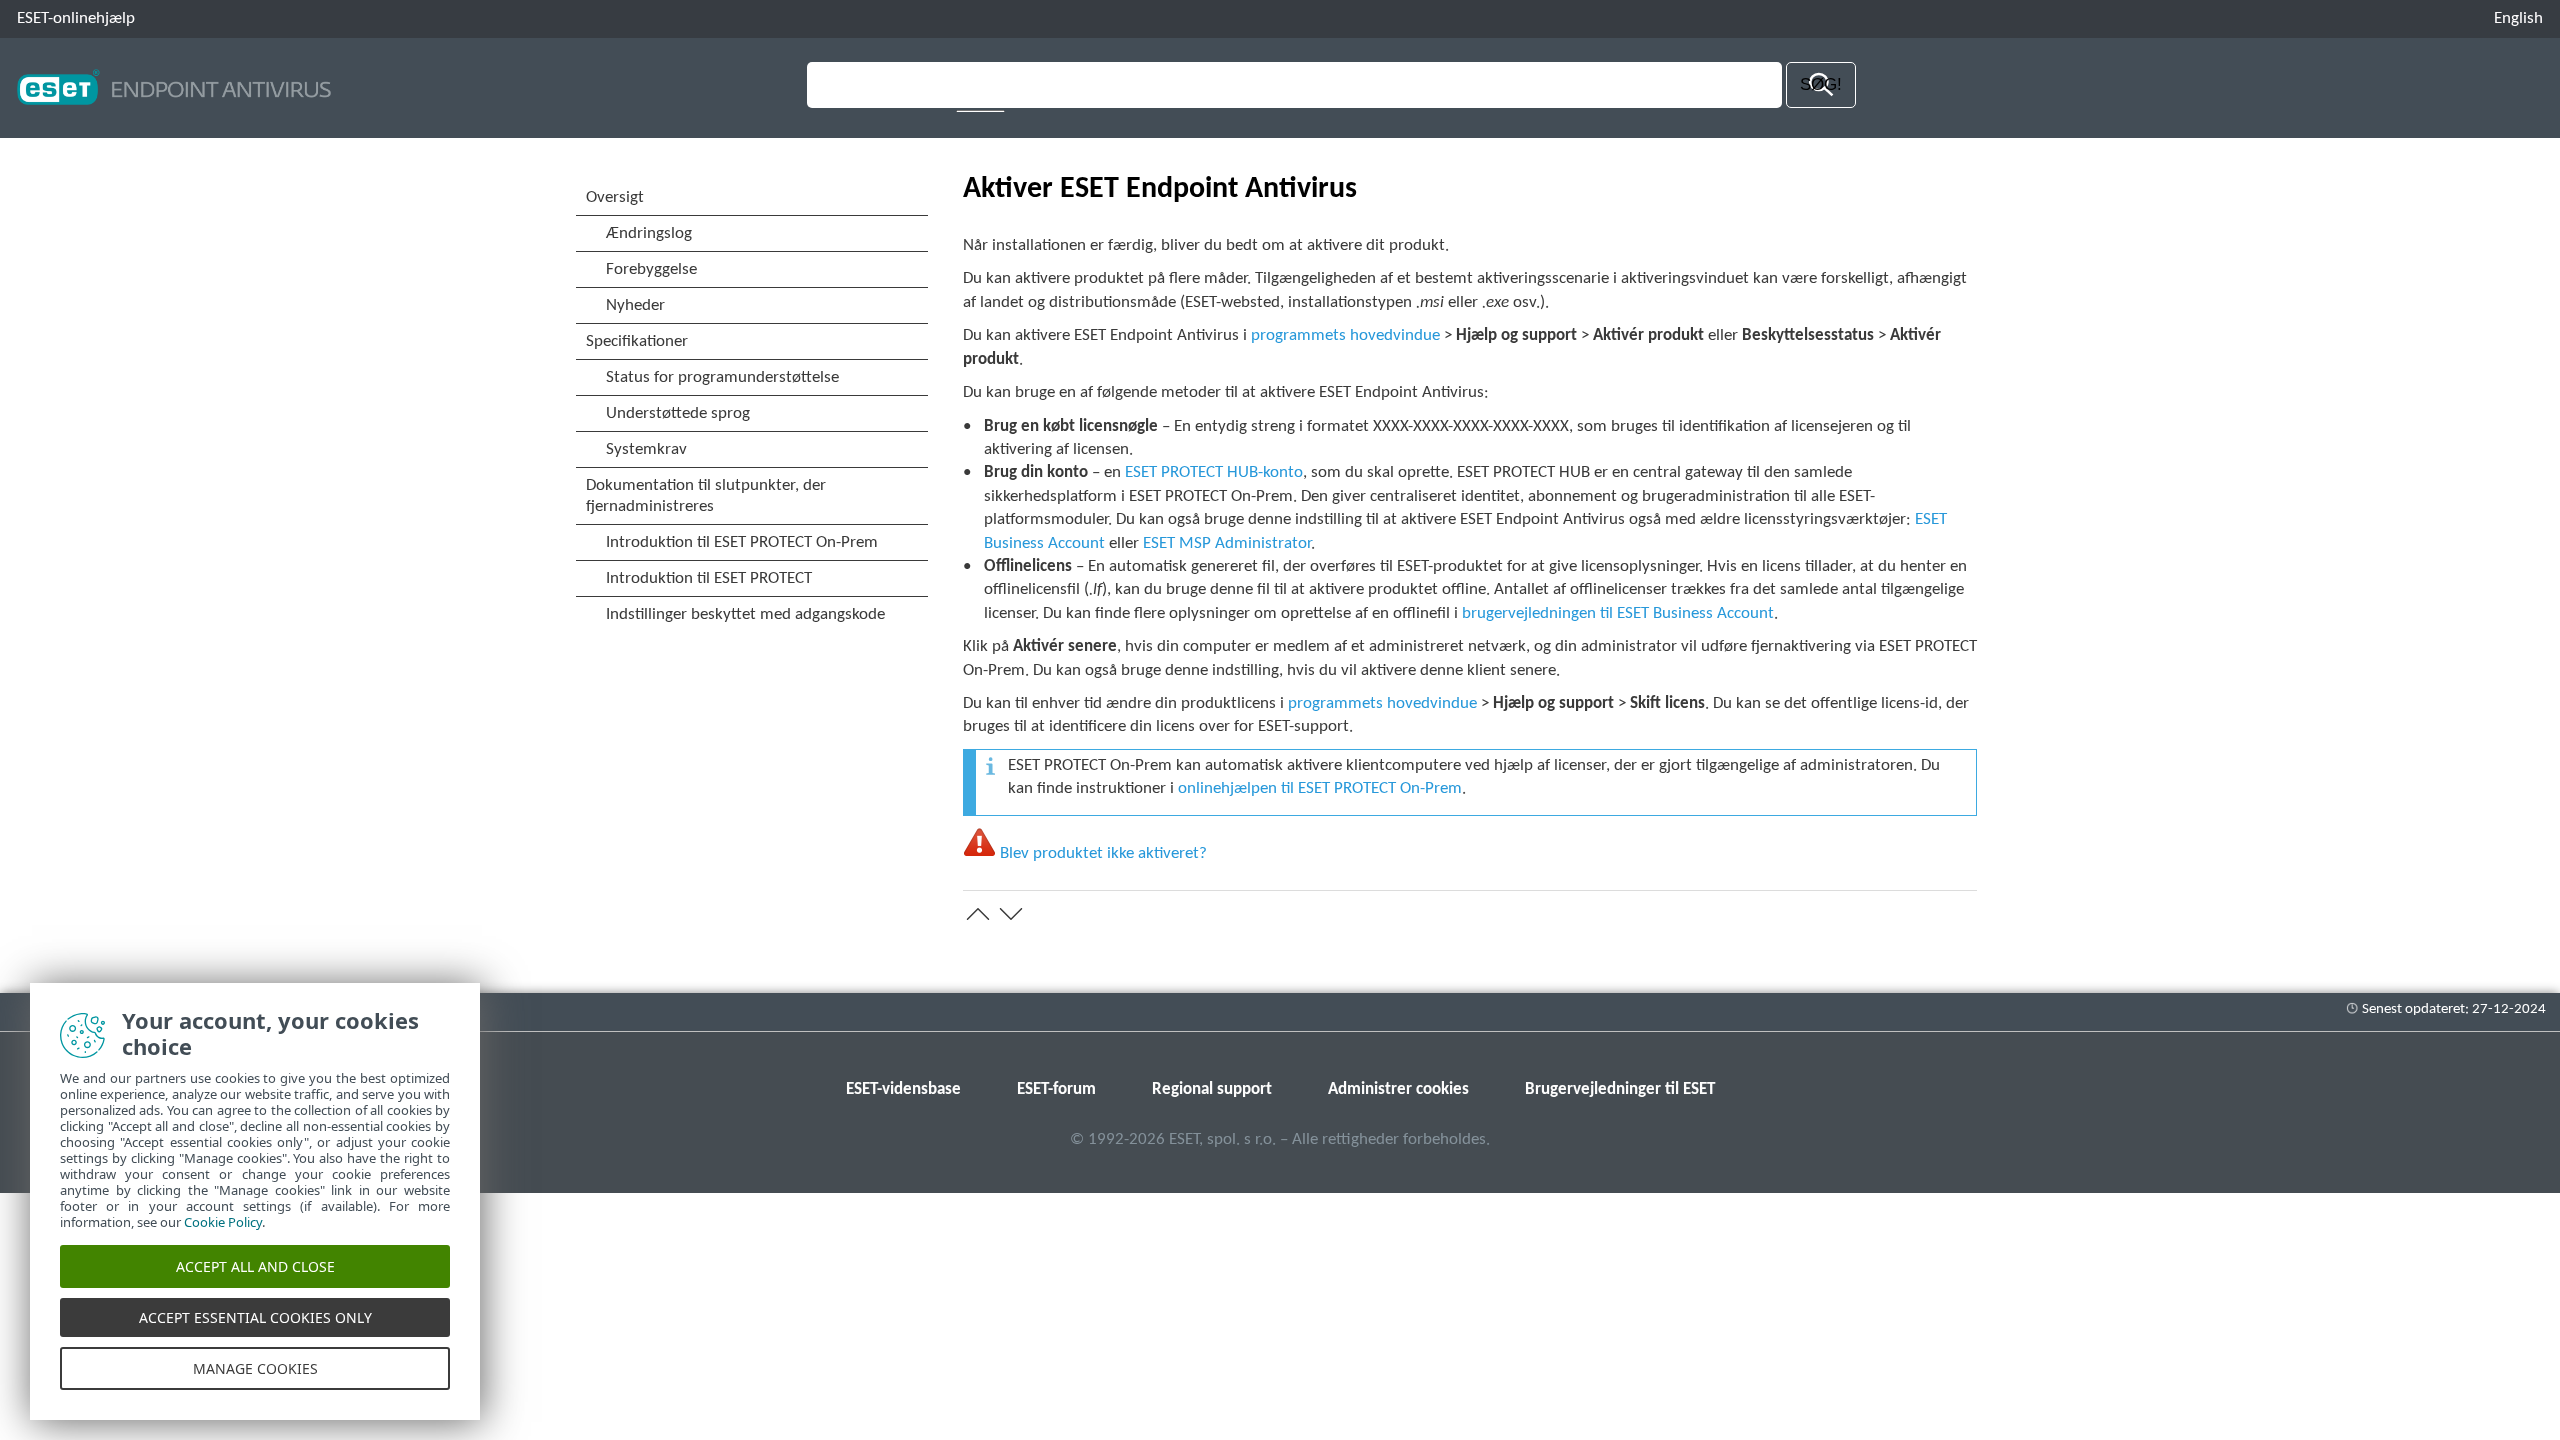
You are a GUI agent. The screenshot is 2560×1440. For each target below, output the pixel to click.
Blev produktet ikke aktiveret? (1103, 853)
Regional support (1212, 1089)
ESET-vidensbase (903, 1089)
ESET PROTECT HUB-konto (1214, 472)
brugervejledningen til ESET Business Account (1618, 613)
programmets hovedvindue (1345, 335)
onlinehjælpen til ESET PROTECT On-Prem (1320, 788)
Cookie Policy (223, 1222)
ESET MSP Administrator (1227, 543)
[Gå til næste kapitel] (1011, 914)
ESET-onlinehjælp (76, 18)
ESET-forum (1056, 1089)
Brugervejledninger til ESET (1620, 1089)
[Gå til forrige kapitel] (978, 914)
